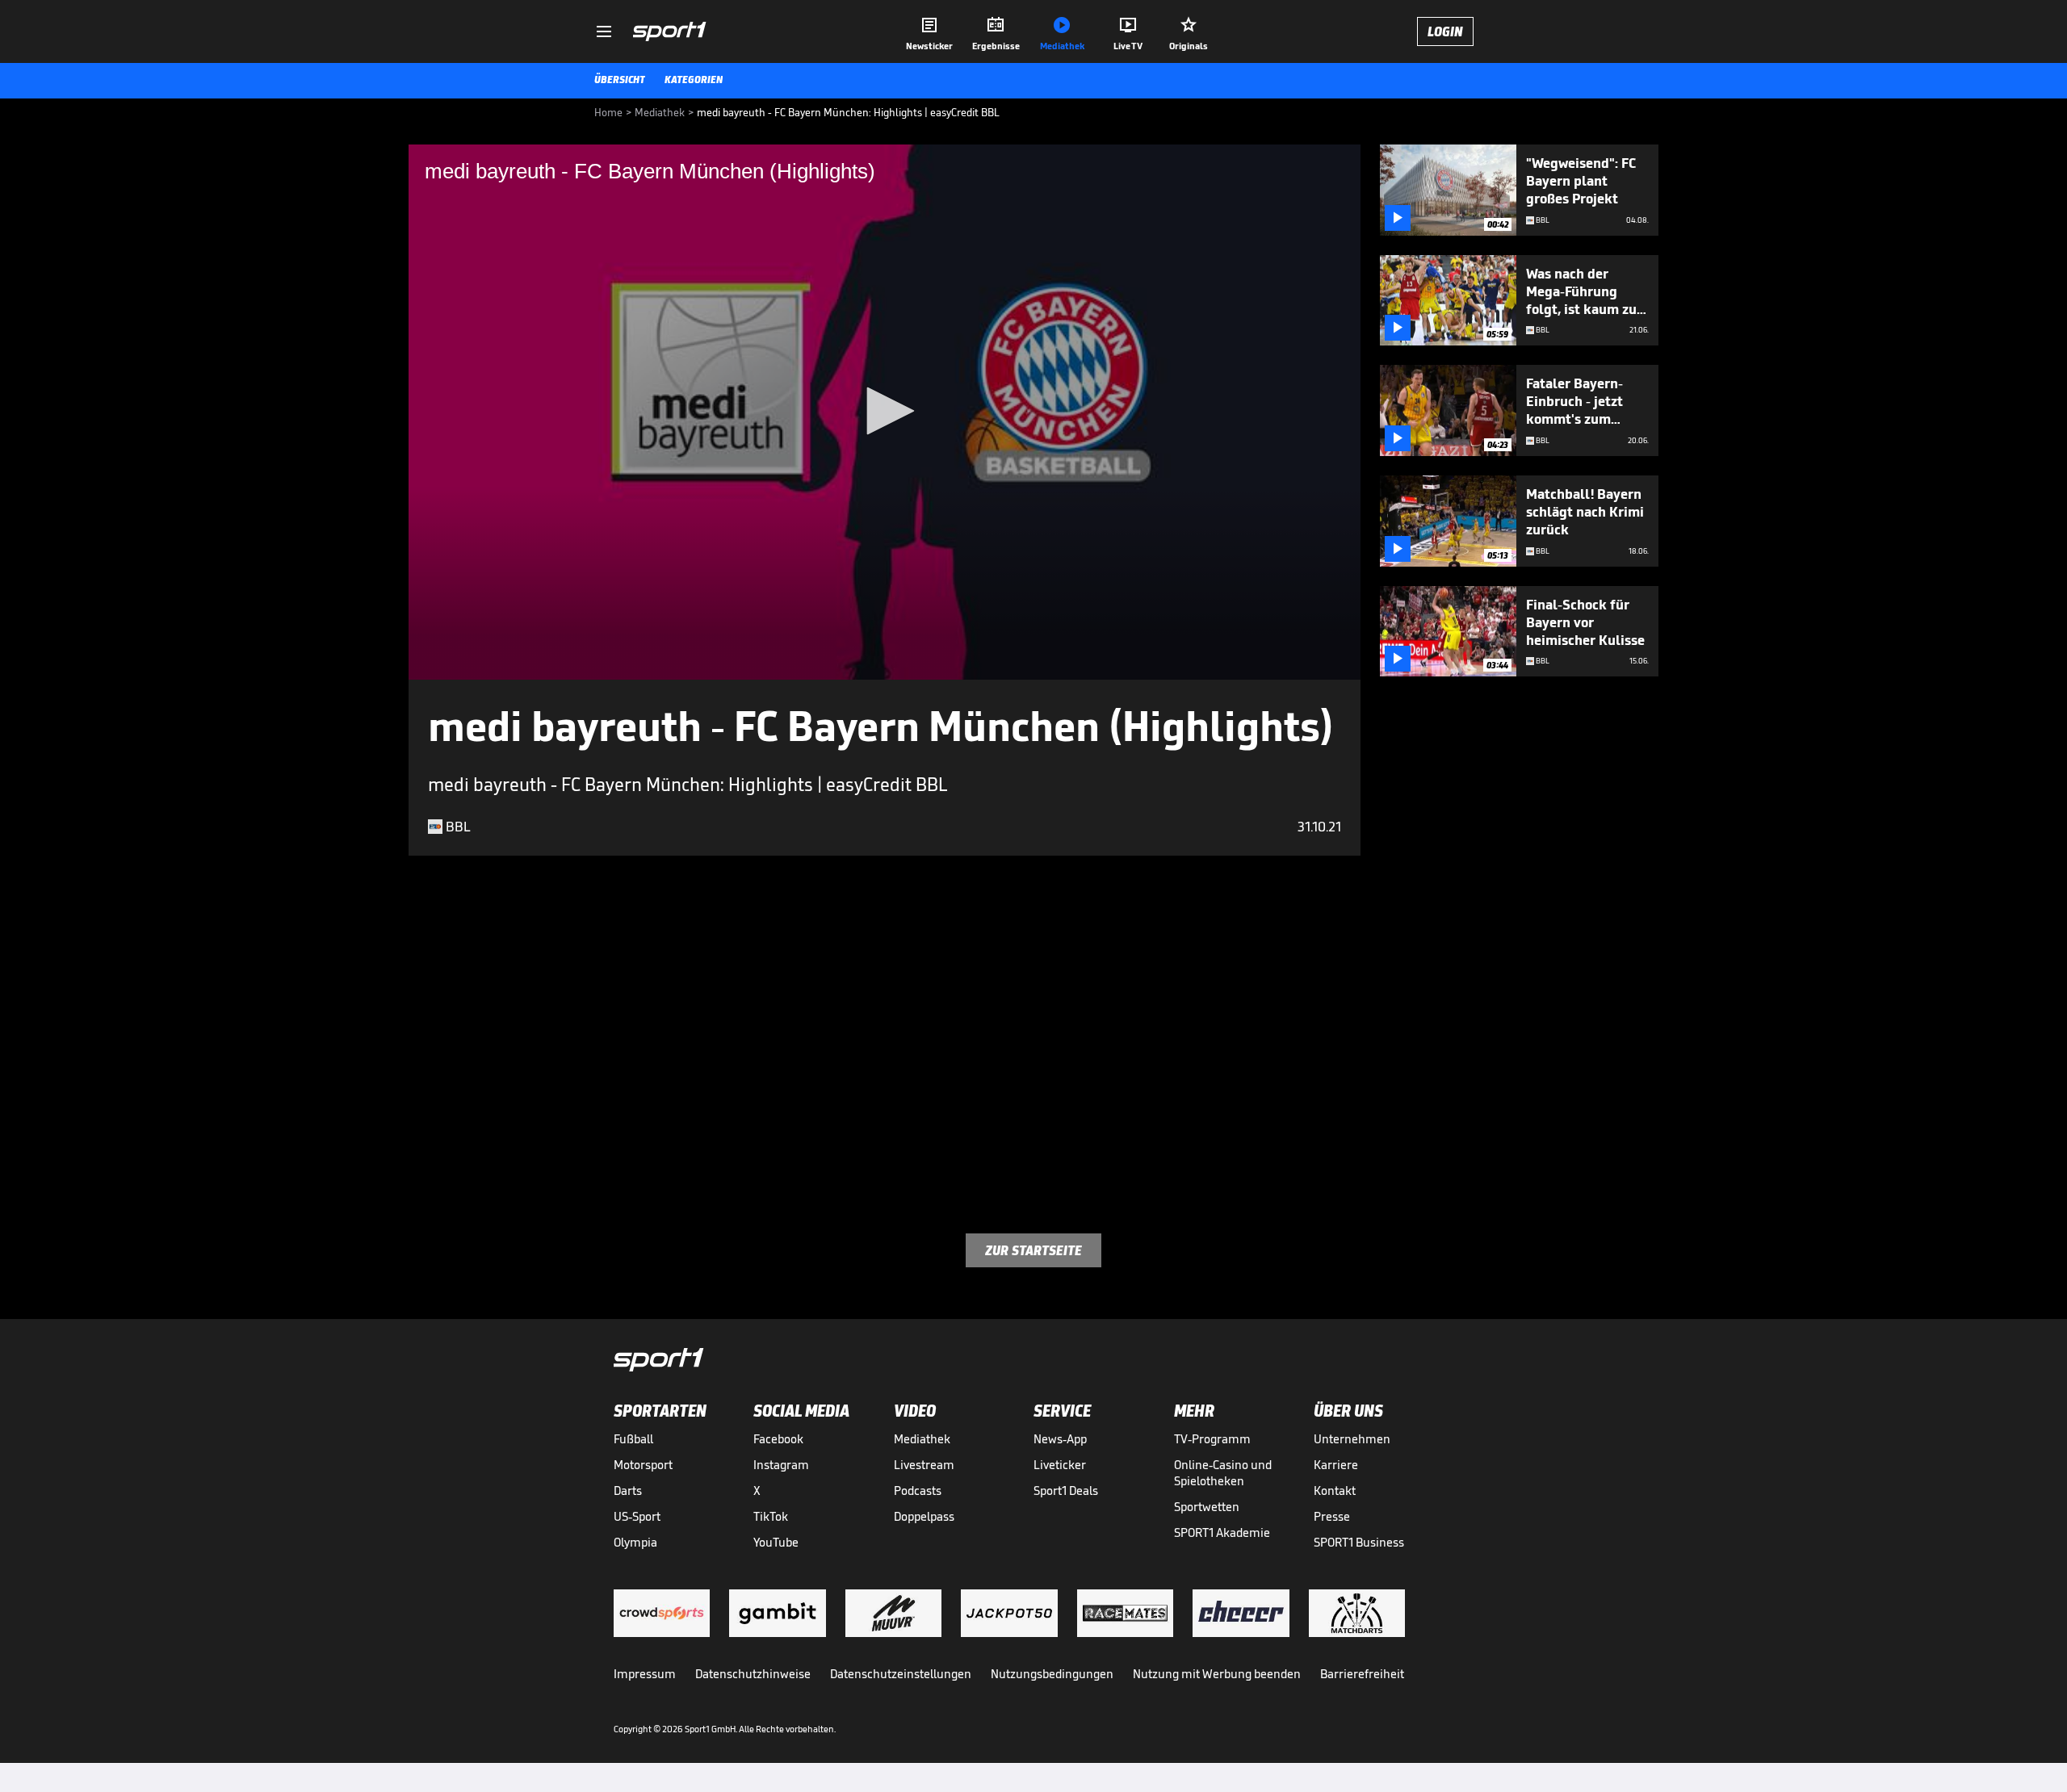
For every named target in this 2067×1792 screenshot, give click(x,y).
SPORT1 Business (1359, 1542)
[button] (885, 411)
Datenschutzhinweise (753, 1674)
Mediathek (922, 1439)
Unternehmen (1352, 1439)
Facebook (778, 1439)
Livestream (924, 1465)
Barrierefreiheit (1362, 1674)
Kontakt (1335, 1491)
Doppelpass (924, 1516)
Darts (628, 1491)
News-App (1060, 1439)
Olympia (635, 1542)
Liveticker (1060, 1465)
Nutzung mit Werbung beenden (1217, 1674)
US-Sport (637, 1516)
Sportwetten (1207, 1507)
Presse (1332, 1516)
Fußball (633, 1439)
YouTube (776, 1542)
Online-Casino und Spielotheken (1223, 1473)
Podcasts (918, 1491)
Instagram (781, 1465)
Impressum (645, 1674)
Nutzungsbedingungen (1052, 1674)
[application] (885, 412)
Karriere (1336, 1465)
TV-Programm (1212, 1439)
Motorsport (643, 1465)
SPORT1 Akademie (1222, 1532)
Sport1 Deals (1066, 1491)
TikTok (771, 1516)
